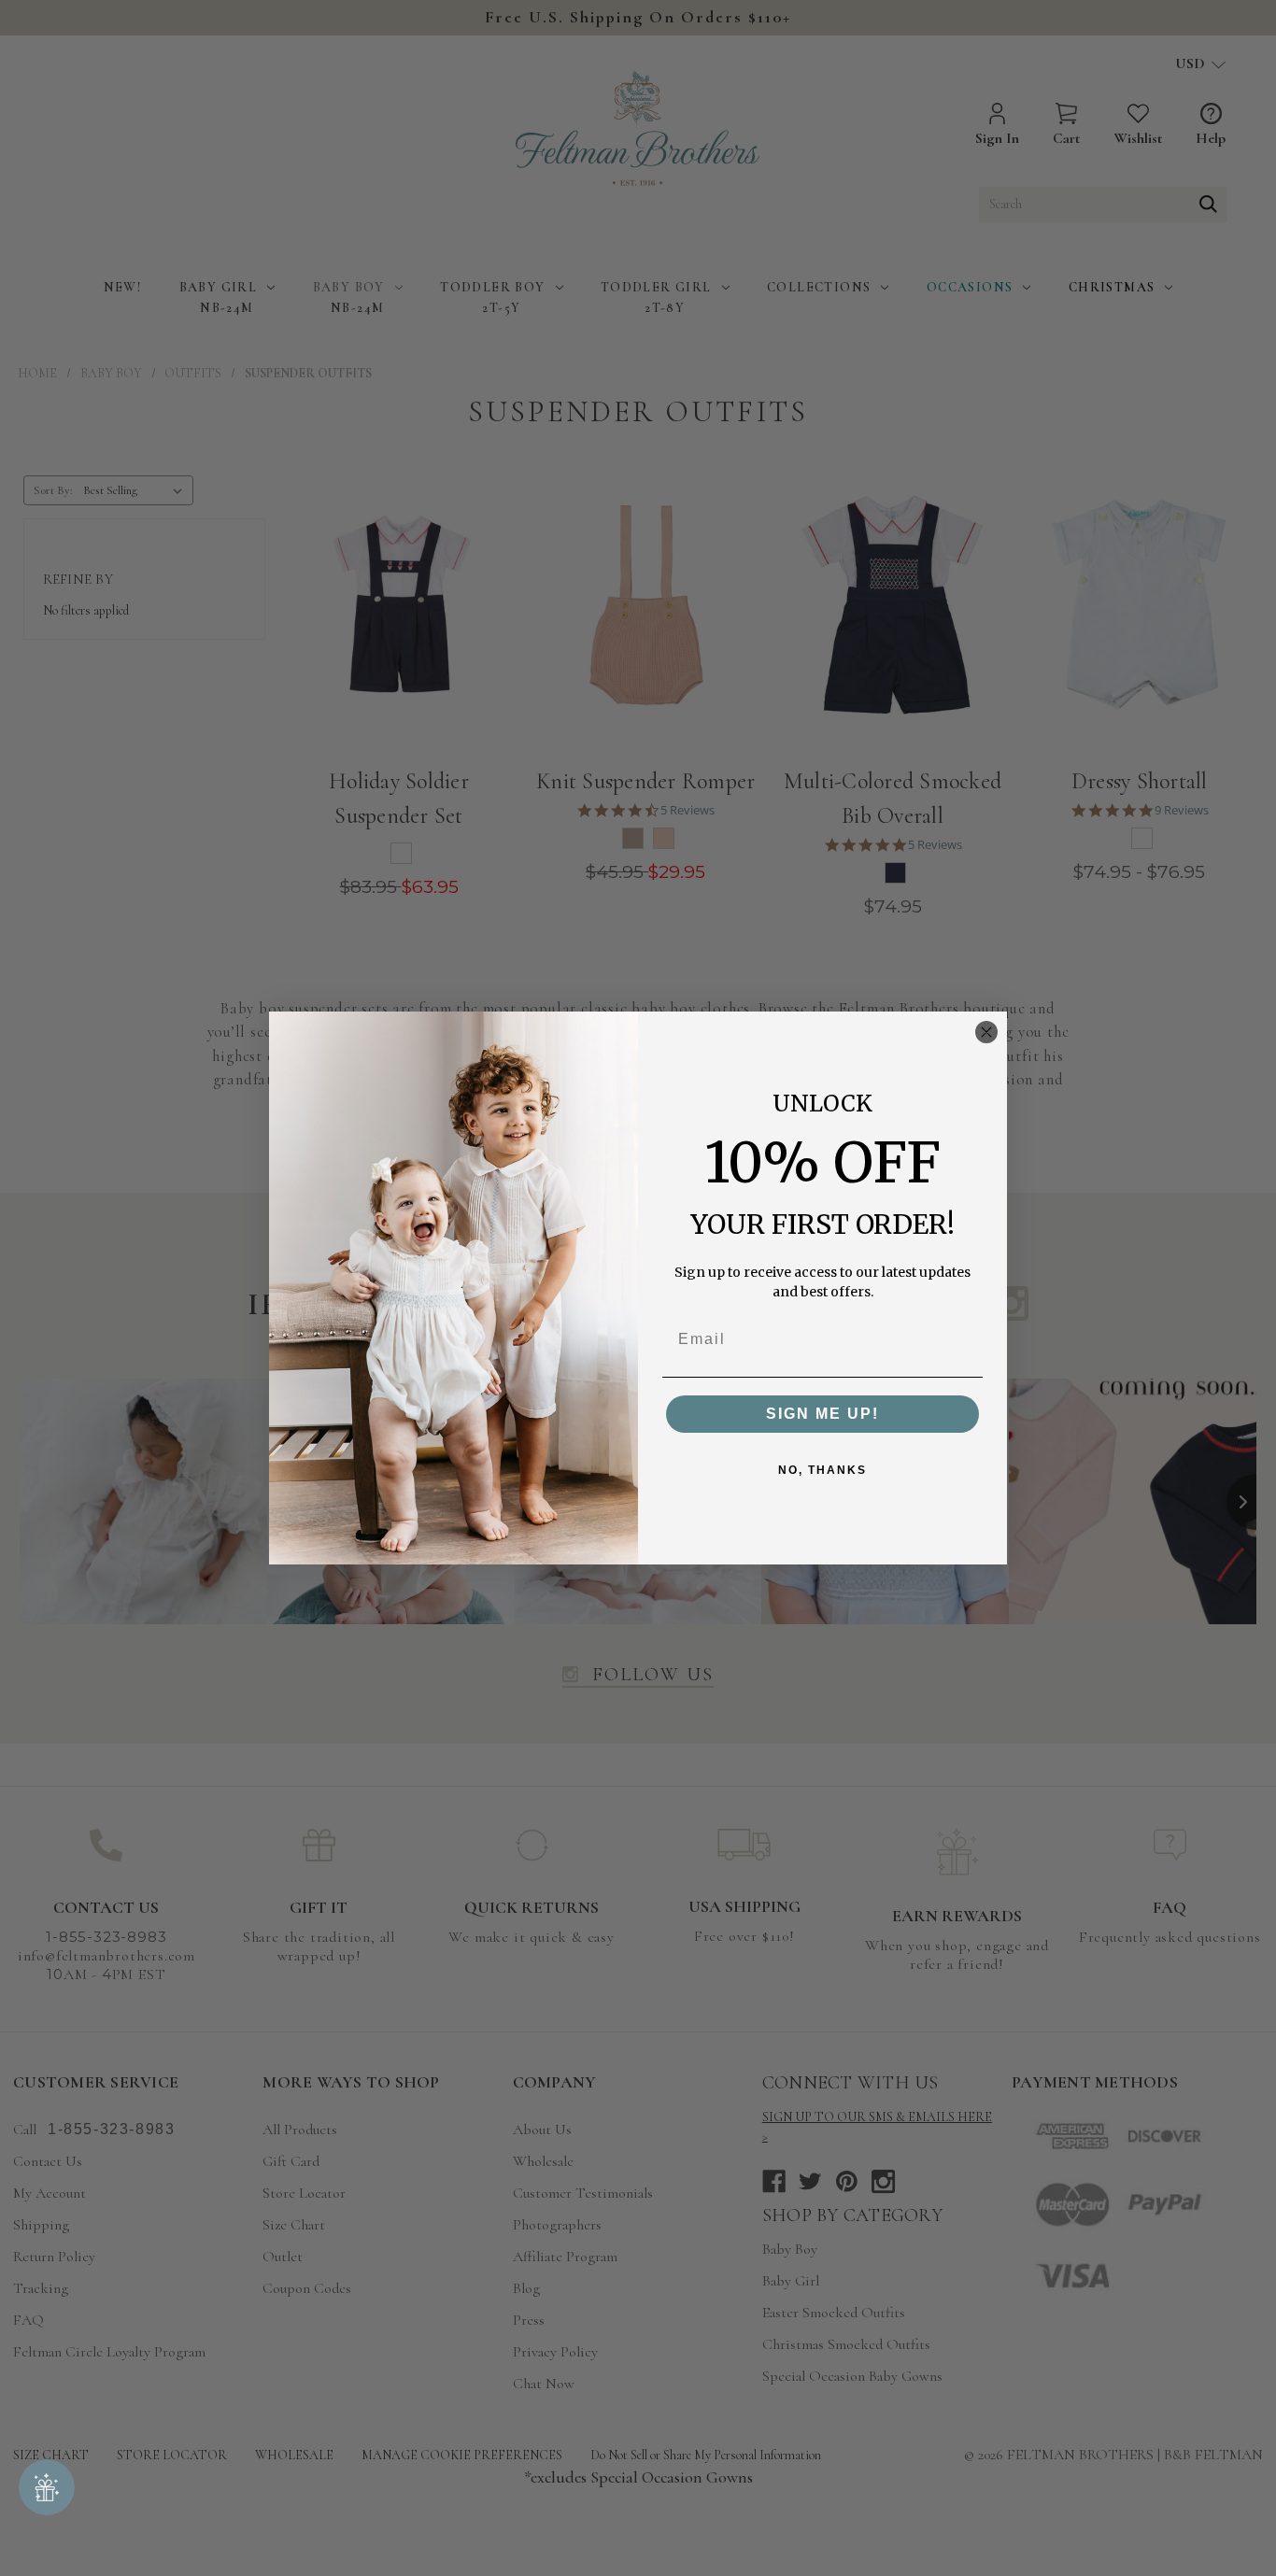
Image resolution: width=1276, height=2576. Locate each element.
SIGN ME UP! (822, 1414)
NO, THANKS (822, 1470)
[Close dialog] (986, 1032)
